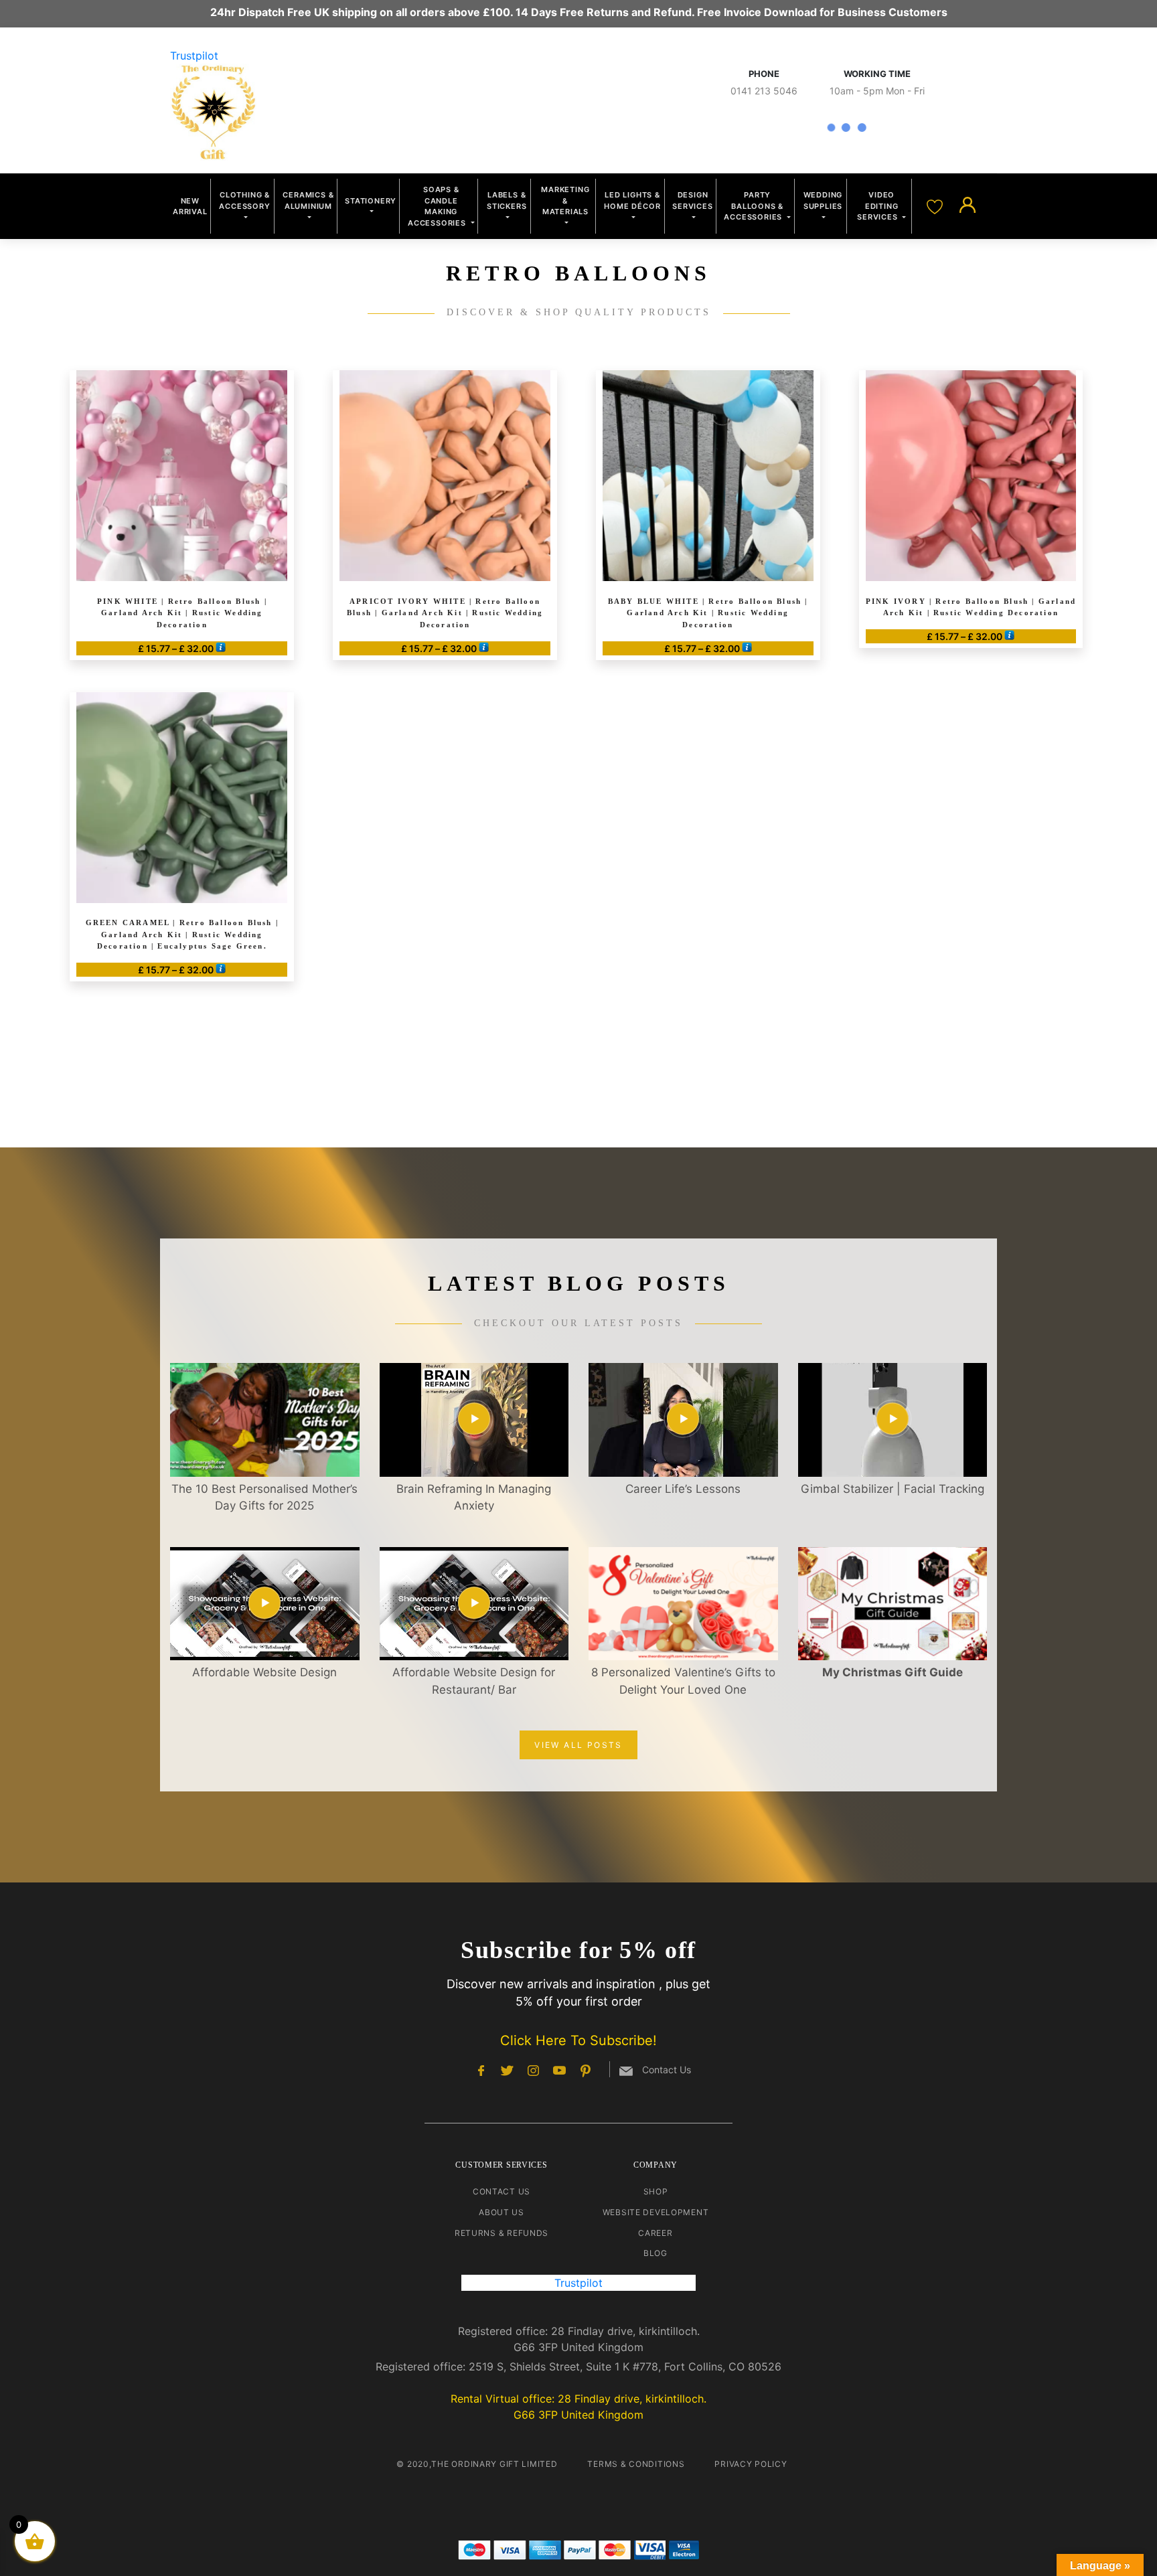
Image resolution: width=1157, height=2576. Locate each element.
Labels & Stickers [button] (507, 200)
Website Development (656, 2212)
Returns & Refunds (502, 2233)
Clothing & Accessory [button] (244, 200)
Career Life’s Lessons (683, 1489)
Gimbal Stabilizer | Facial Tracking (893, 1489)
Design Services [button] (692, 200)
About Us (502, 2212)
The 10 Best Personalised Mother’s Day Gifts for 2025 (264, 1498)
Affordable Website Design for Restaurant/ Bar (474, 1681)
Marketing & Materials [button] (565, 200)
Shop (656, 2191)
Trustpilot (194, 56)
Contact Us (502, 2191)
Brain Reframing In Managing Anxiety (474, 1498)
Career (655, 2233)
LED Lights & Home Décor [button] (632, 200)
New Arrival (190, 207)
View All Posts (578, 1745)
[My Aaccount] (968, 206)
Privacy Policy (751, 2464)
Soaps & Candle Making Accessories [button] (438, 206)
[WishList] (936, 206)
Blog (655, 2253)
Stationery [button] (371, 201)
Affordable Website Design (264, 1672)
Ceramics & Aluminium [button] (308, 200)
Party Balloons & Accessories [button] (754, 206)
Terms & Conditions (636, 2464)
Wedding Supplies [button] (823, 200)
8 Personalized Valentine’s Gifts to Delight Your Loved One (683, 1681)
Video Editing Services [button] (878, 206)
